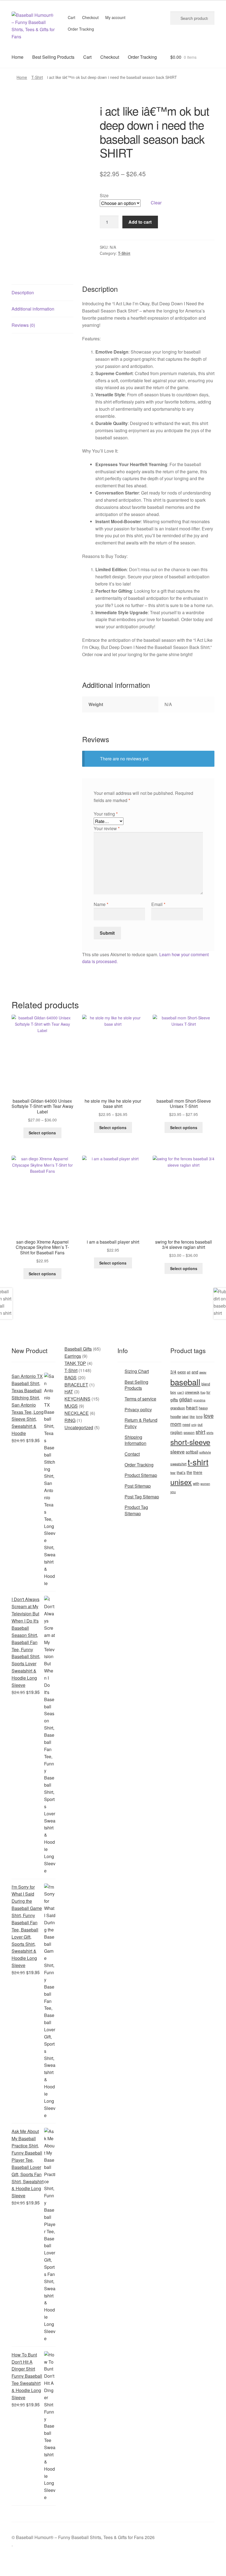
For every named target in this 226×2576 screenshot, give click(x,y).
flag (203, 1392)
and (195, 1372)
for (208, 1392)
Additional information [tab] (33, 309)
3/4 (173, 1372)
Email (158, 904)
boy (173, 1392)
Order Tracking (81, 29)
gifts (174, 1399)
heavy (203, 1408)
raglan (176, 1432)
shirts (210, 1433)
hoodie (176, 1416)
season (189, 1432)
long (199, 1416)
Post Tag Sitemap (142, 1497)
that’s (181, 1472)
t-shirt (198, 1462)
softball (192, 1452)
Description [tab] (23, 292)
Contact (132, 1454)
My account (115, 17)
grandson (178, 1408)
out (200, 1424)
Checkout (90, 17)
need (186, 1425)
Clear (156, 203)
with (196, 1483)
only (194, 1425)
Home (18, 57)
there (198, 1472)
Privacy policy (138, 1409)
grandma (199, 1400)
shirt (201, 1432)
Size (104, 195)
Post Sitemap (138, 1486)
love (209, 1416)
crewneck (192, 1392)
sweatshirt (178, 1464)
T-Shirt (37, 77)
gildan (186, 1399)
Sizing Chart (137, 1371)
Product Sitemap (141, 1475)
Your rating (106, 814)
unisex (181, 1482)
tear (173, 1473)
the (189, 1472)
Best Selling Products (53, 57)
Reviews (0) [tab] (23, 325)
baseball (185, 1382)
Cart (72, 17)
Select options (42, 1133)
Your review (107, 828)
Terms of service (140, 1399)
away (203, 1372)
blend (206, 1384)
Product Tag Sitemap (136, 1510)
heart (192, 1407)
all (189, 1372)
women (205, 1484)
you (173, 1492)
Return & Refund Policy (141, 1423)
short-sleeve (190, 1442)
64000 (182, 1372)
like (192, 1416)
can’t (181, 1392)
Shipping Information (135, 1440)
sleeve (177, 1451)
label (185, 1417)
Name (101, 904)
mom (176, 1424)
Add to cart (140, 222)
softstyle (205, 1452)
